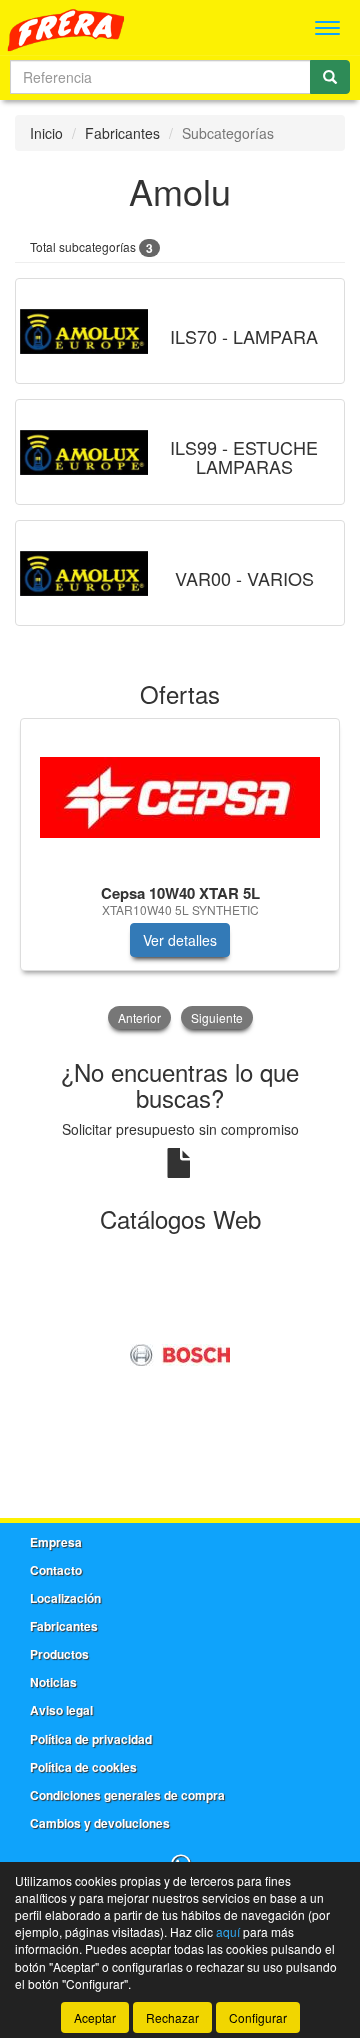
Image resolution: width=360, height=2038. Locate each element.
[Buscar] (330, 77)
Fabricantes (122, 133)
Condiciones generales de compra (127, 1795)
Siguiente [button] (217, 1017)
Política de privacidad (91, 1739)
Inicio (46, 133)
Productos (59, 1654)
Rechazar (172, 2017)
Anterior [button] (139, 1017)
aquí (228, 1931)
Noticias (53, 1682)
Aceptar (95, 2017)
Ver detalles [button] (180, 940)
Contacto (56, 1570)
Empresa (56, 1542)
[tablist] (180, 876)
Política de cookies (83, 1767)
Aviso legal (61, 1710)
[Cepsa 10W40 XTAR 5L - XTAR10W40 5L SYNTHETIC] (180, 797)
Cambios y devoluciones (100, 1823)
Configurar (258, 2017)
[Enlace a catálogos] (180, 1353)
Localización (65, 1598)
